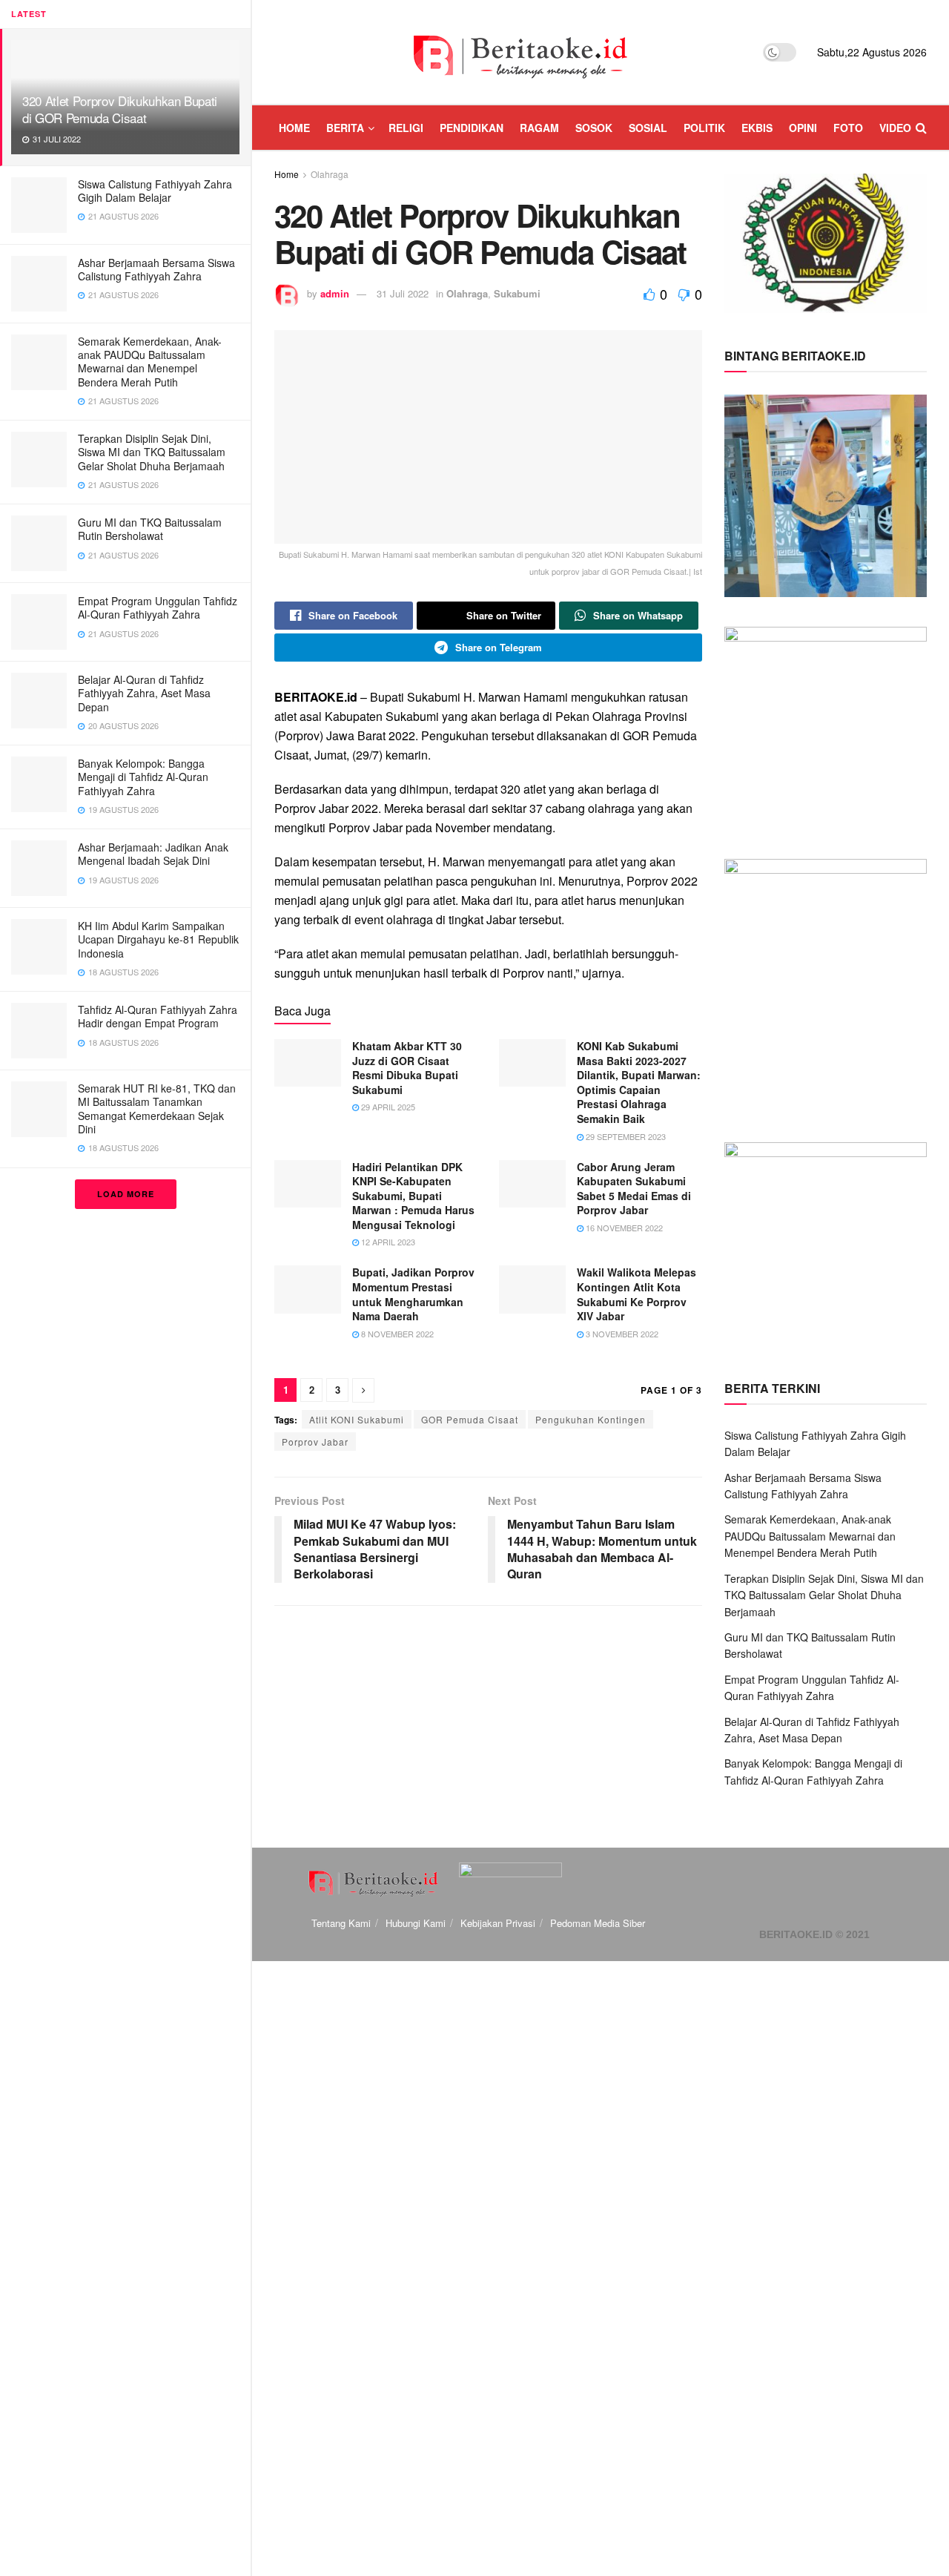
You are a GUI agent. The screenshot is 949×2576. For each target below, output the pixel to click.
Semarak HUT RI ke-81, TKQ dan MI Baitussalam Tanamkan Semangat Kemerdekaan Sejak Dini (157, 1109)
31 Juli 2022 (403, 293)
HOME (294, 128)
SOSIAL (648, 128)
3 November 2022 (621, 1334)
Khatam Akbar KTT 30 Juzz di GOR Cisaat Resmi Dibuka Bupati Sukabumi (407, 1068)
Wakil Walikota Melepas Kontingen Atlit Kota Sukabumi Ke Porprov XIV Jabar (636, 1294)
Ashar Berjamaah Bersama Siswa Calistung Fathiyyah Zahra (156, 269)
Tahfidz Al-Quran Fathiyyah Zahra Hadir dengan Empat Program (158, 1016)
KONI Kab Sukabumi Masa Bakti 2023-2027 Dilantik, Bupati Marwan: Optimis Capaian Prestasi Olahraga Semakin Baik (639, 1082)
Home (287, 174)
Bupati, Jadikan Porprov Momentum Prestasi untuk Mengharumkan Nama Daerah (413, 1294)
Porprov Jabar (315, 1442)
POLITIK (704, 128)
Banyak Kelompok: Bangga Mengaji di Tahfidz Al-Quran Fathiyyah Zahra (143, 777)
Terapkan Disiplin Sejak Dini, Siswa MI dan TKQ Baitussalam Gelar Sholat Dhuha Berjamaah (152, 452)
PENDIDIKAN (472, 128)
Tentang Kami (341, 1923)
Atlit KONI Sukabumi (357, 1419)
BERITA (345, 128)
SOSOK (594, 128)
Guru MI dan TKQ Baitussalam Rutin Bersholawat (150, 529)
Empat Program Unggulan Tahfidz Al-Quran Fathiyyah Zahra (158, 607)
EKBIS (757, 128)
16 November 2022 (623, 1228)
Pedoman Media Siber (598, 1923)
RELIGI (406, 128)
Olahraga (330, 174)
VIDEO (895, 128)
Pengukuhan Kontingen (591, 1419)
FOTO (848, 128)
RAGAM (539, 128)
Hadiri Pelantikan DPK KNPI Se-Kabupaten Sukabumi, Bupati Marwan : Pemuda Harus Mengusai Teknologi (413, 1196)
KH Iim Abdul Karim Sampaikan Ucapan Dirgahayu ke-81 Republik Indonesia (158, 939)
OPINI (803, 128)
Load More (126, 1194)
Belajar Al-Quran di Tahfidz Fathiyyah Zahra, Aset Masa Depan (144, 693)
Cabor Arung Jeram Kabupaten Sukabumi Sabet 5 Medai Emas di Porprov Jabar (634, 1189)
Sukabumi (517, 293)
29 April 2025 (387, 1107)
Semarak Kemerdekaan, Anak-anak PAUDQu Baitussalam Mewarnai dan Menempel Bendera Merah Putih (150, 362)
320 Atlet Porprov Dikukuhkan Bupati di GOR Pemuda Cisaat (120, 109)
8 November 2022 (396, 1334)
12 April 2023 (387, 1242)
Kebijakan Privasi (498, 1923)
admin (335, 293)
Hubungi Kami (416, 1923)
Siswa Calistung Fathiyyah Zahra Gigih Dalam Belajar (155, 191)
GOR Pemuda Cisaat (470, 1419)
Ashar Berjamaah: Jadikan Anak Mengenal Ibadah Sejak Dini (153, 854)
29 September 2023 (625, 1136)
